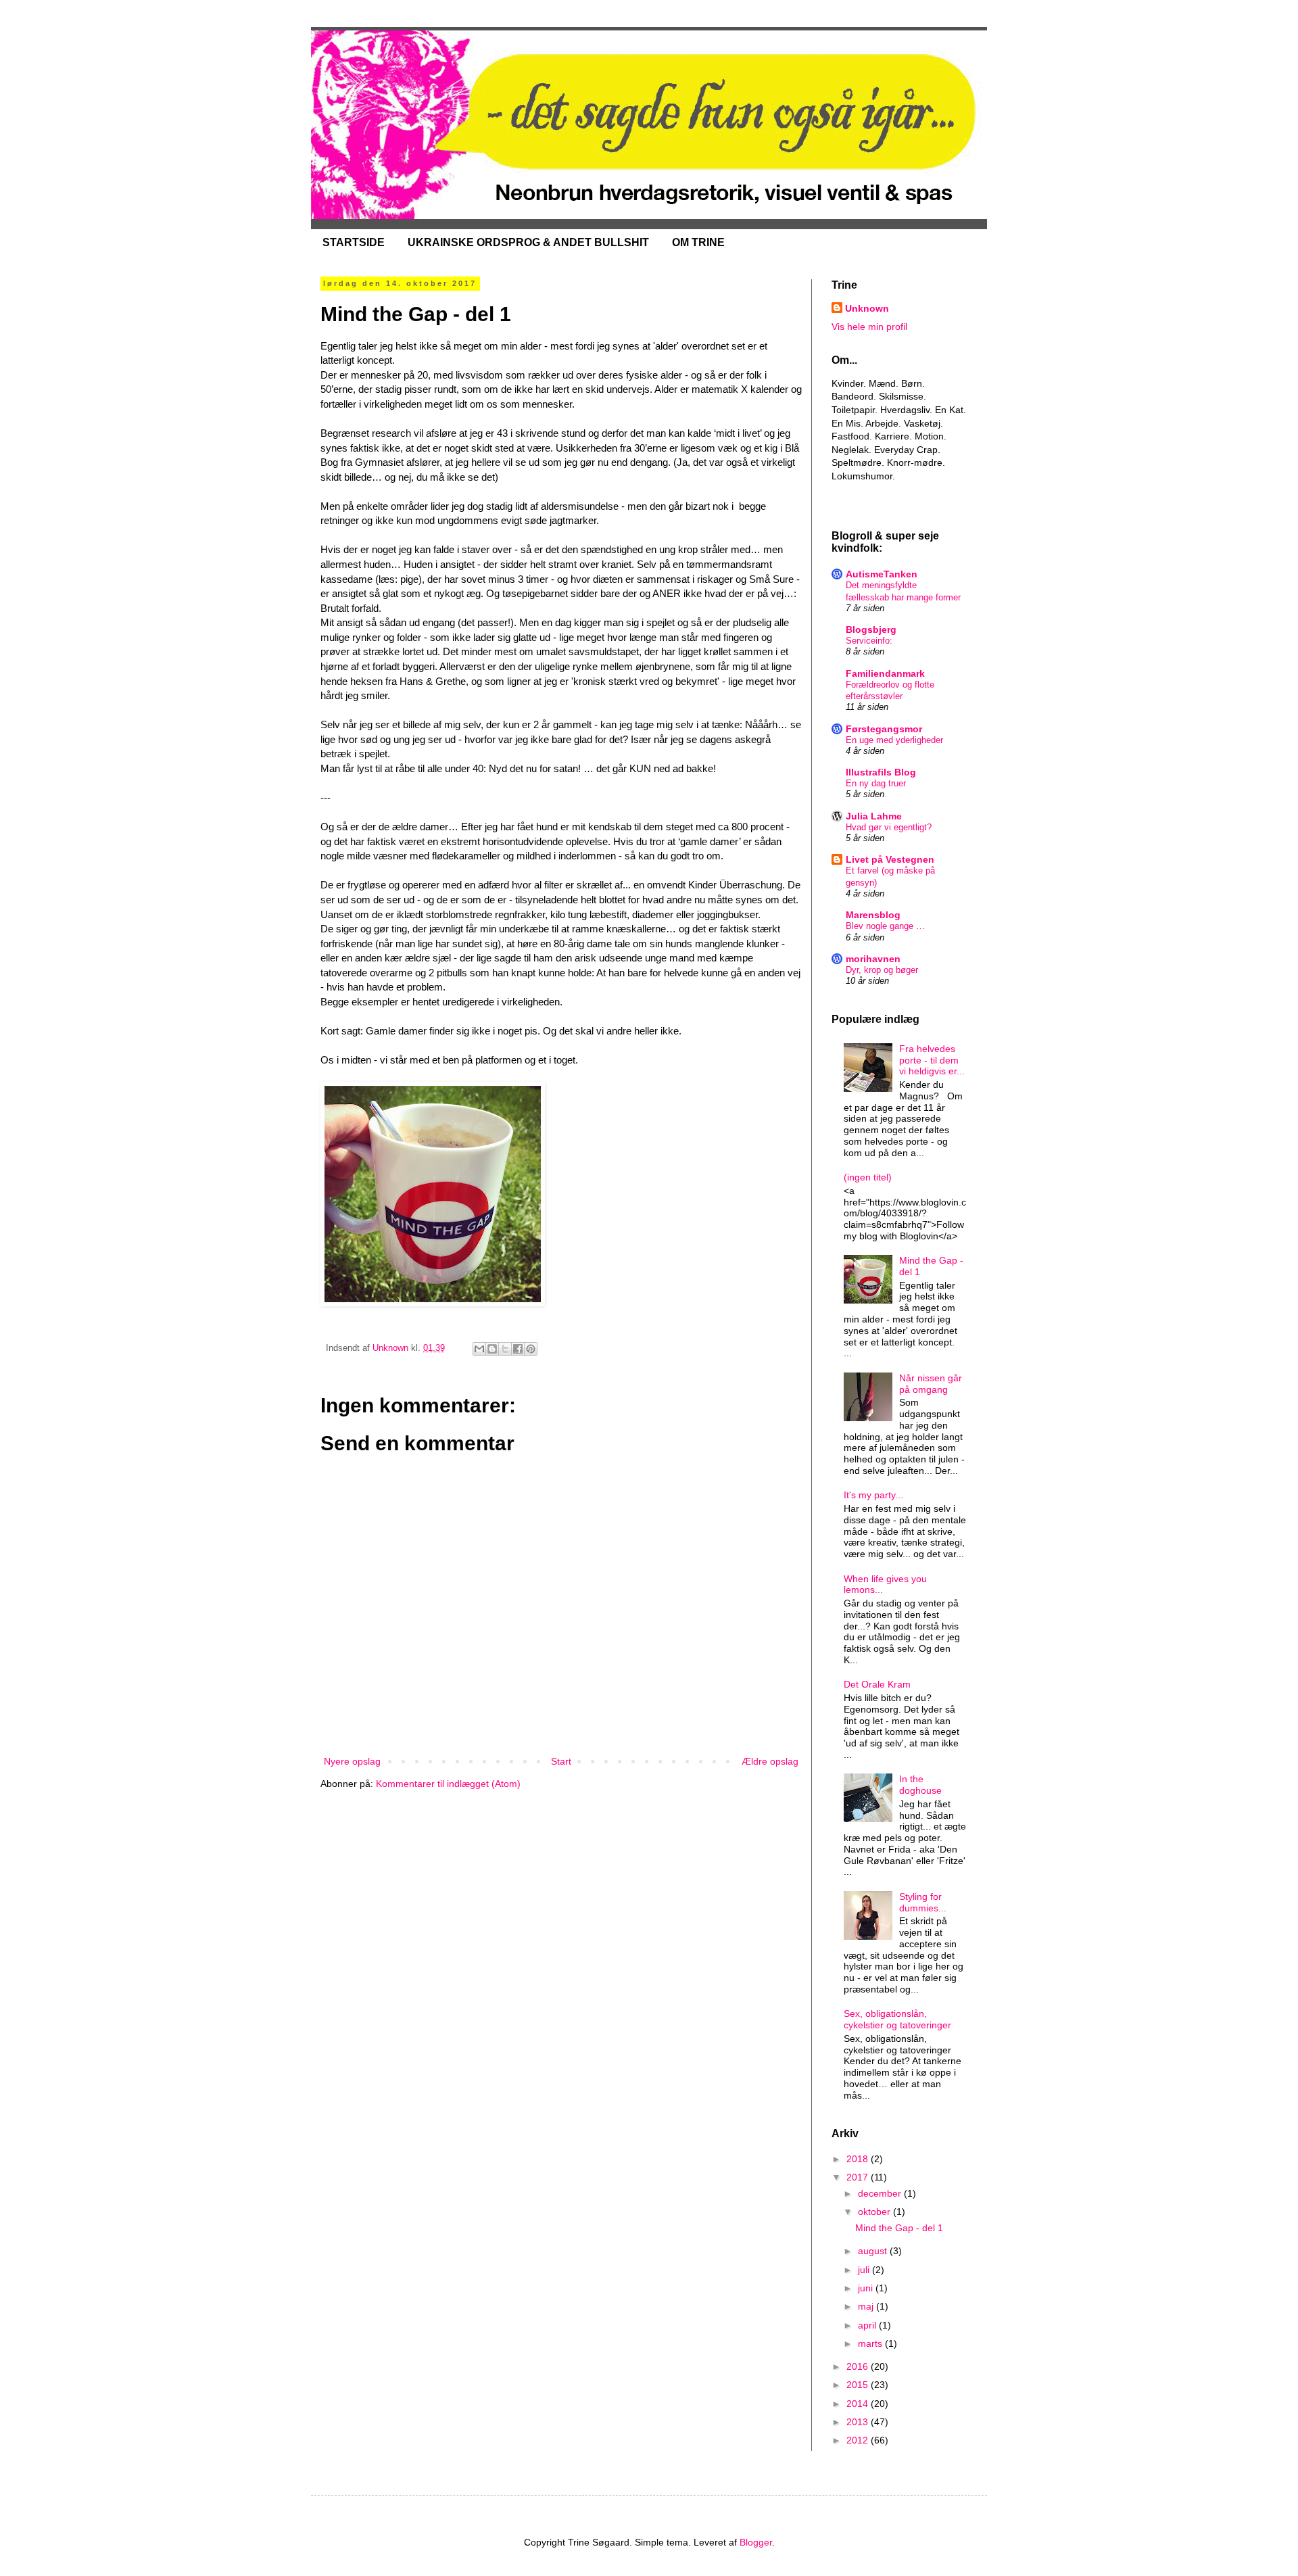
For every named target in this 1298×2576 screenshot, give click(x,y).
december (881, 2193)
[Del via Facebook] (518, 1349)
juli (865, 2270)
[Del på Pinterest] (531, 1349)
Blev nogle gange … (885, 926)
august (874, 2251)
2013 (859, 2422)
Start (561, 1761)
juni (867, 2288)
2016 (859, 2366)
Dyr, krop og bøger (882, 970)
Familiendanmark (885, 673)
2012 (859, 2440)
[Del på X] (505, 1349)
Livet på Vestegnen (890, 859)
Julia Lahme (874, 816)
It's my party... (873, 1495)
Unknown (867, 308)
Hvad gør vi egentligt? (889, 827)
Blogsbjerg (871, 629)
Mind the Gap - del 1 (899, 2228)
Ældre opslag (770, 1761)
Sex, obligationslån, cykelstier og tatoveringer (897, 2019)
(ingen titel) (868, 1177)
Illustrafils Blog (881, 772)
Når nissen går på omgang (931, 1384)
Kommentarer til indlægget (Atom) (448, 1784)
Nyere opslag (352, 1761)
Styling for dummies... (923, 1902)
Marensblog (873, 915)
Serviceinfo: (869, 641)
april (868, 2325)
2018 (859, 2159)
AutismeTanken (882, 574)
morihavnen (873, 959)
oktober (875, 2212)
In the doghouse (920, 1785)
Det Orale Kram (877, 1684)
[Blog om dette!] (492, 1349)
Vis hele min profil (869, 327)
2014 (859, 2404)
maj (867, 2306)
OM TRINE (698, 242)
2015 (859, 2385)
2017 (859, 2177)
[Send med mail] (479, 1349)
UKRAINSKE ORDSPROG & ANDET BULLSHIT (528, 242)
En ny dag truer (876, 783)
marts (871, 2343)
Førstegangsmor (884, 729)
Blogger (756, 2542)
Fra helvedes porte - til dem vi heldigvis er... (932, 1060)
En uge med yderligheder (894, 740)
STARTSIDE (354, 242)
